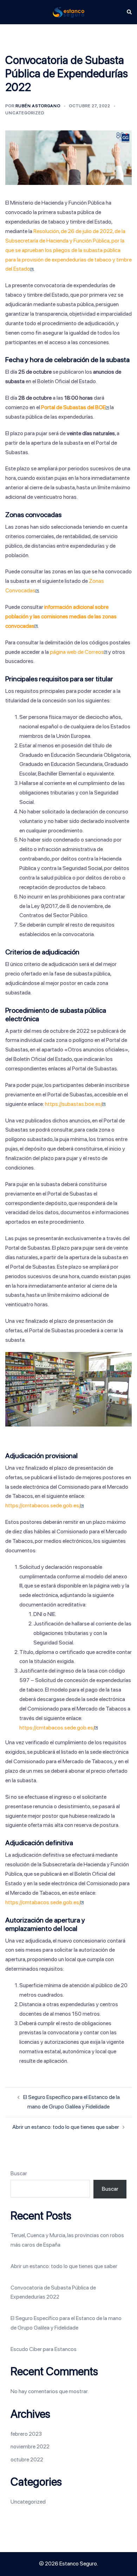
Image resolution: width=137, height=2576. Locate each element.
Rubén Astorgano (38, 106)
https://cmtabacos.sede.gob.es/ (43, 1505)
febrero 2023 (26, 2434)
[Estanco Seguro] (68, 12)
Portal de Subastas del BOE (73, 407)
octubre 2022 (27, 2459)
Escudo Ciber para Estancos (44, 2349)
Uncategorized (25, 113)
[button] (129, 12)
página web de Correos (77, 652)
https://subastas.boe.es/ (74, 1104)
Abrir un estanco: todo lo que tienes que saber (66, 2127)
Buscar (19, 2173)
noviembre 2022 (30, 2446)
